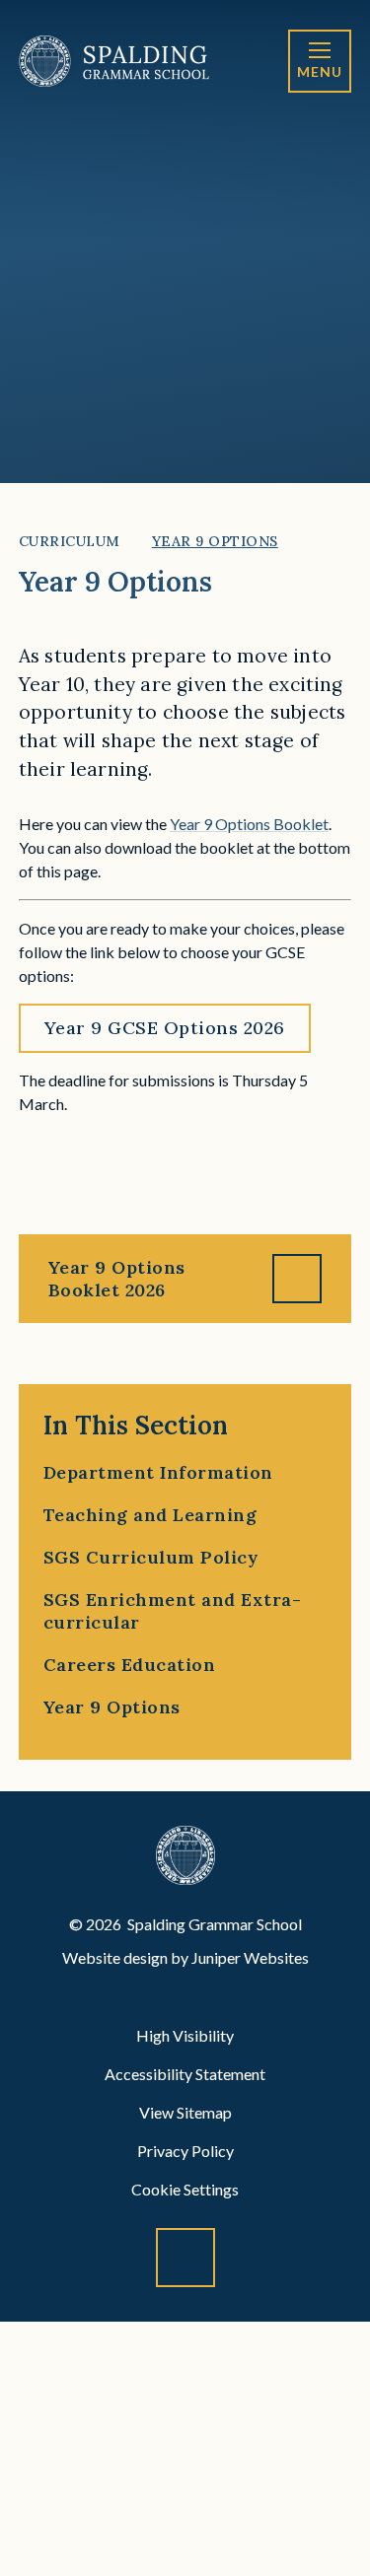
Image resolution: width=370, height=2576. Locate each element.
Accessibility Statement (185, 2074)
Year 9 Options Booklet (249, 824)
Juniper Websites (250, 1957)
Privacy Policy (185, 2151)
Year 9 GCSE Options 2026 (165, 1028)
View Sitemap (185, 2112)
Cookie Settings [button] (185, 2189)
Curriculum (70, 541)
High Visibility (185, 2035)
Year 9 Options (215, 541)
